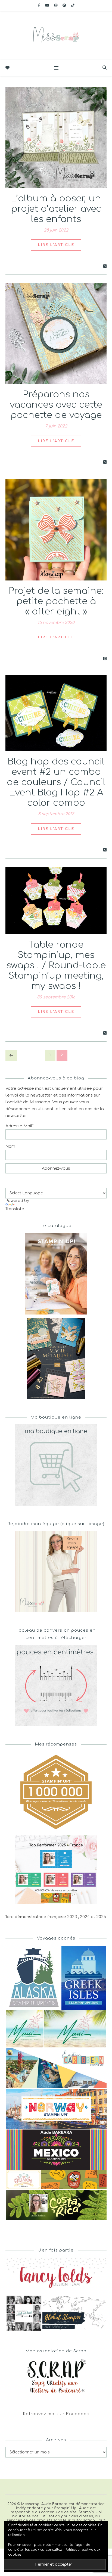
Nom (10, 1146)
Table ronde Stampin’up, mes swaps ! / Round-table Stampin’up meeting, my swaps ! (56, 965)
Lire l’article (56, 245)
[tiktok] (73, 5)
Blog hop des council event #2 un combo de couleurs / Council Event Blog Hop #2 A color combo (56, 782)
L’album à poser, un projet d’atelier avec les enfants (56, 209)
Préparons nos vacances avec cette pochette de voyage (56, 405)
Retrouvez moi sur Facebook (56, 2414)
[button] (33, 1978)
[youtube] (48, 5)
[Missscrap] (56, 35)
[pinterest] (65, 5)
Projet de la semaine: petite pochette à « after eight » (56, 601)
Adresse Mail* (20, 1126)
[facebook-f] (39, 5)
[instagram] (56, 5)
